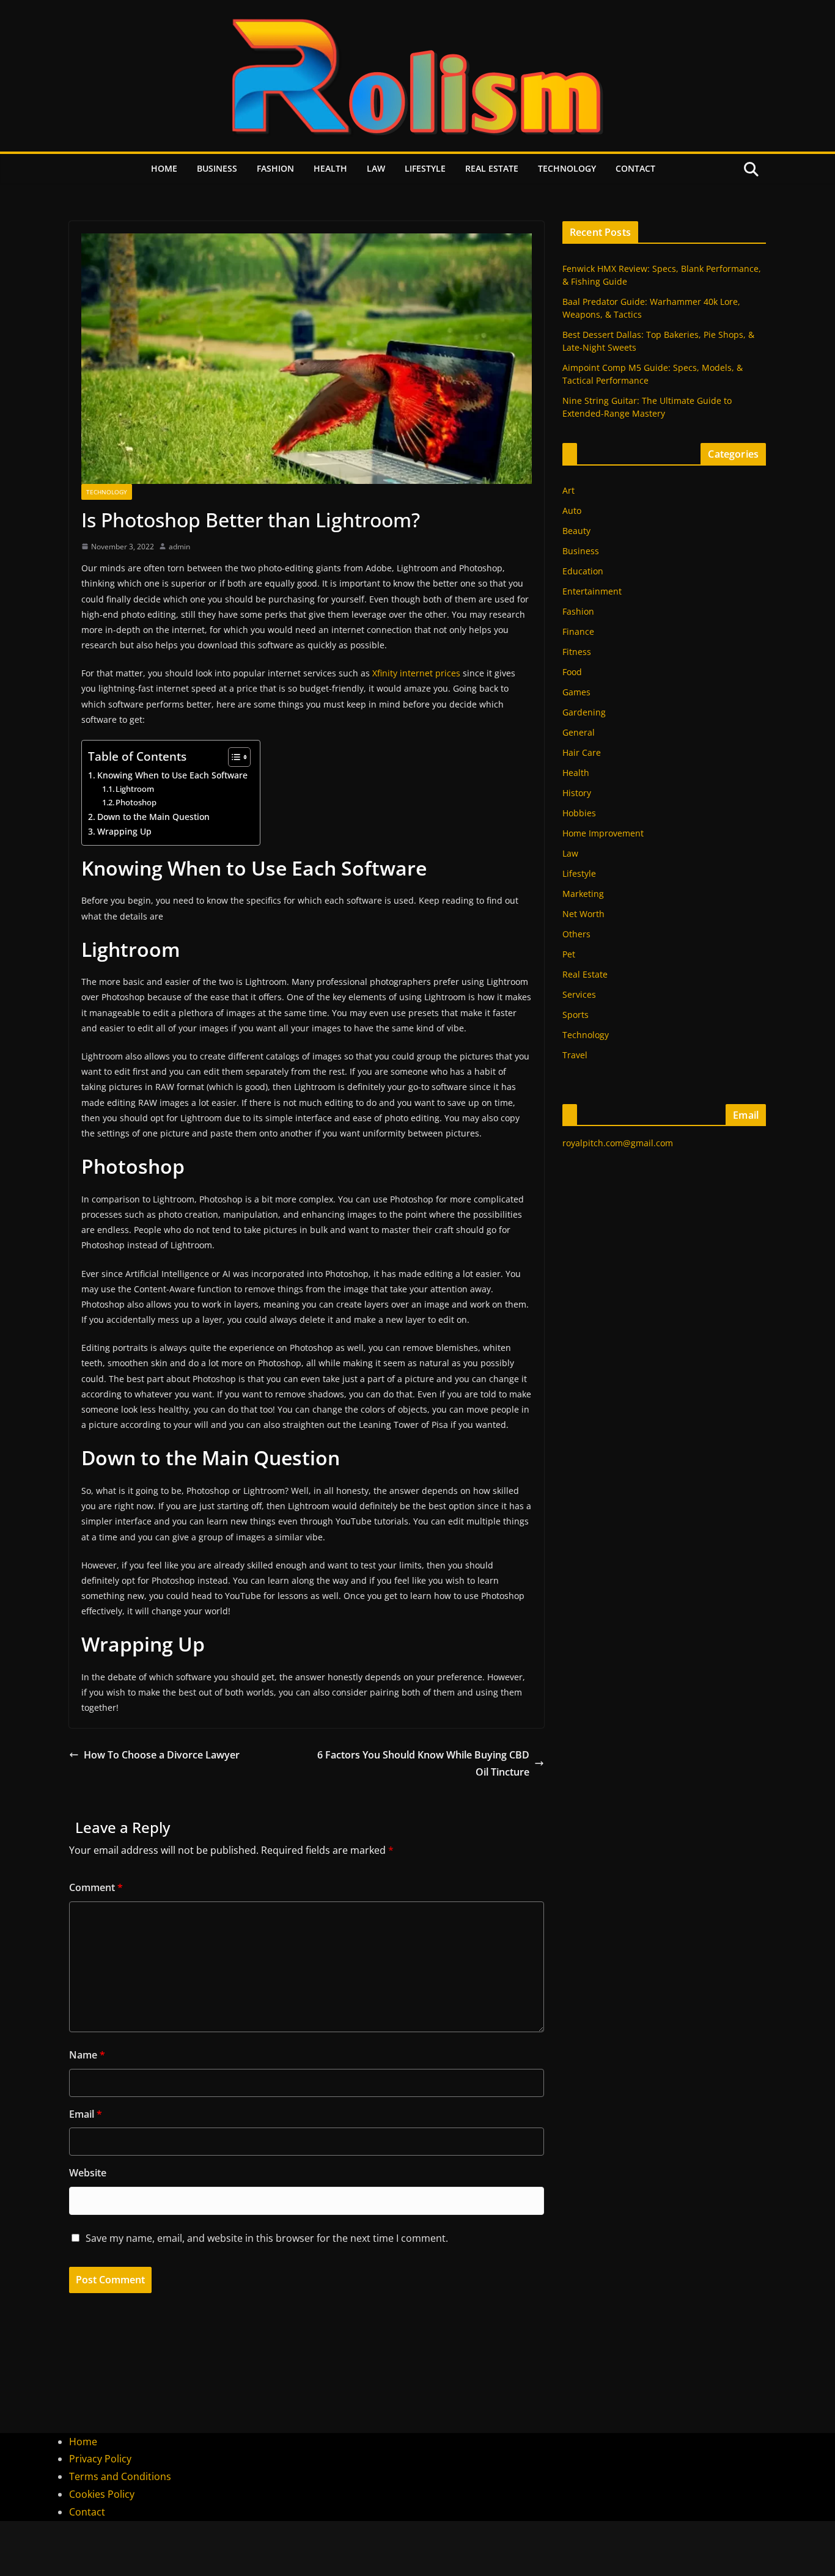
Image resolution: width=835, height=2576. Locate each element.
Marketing (583, 894)
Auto (572, 510)
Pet (569, 954)
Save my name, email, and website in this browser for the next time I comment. (267, 2238)
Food (572, 672)
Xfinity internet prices (416, 673)
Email (86, 2114)
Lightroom (135, 789)
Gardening (584, 712)
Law (376, 168)
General (579, 732)
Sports (576, 1015)
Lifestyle (425, 168)
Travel (575, 1055)
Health (330, 168)
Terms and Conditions (120, 2476)
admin (179, 547)
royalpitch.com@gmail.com (618, 1143)
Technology (567, 168)
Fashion (275, 168)
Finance (578, 631)
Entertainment (592, 591)
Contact (635, 168)
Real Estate (492, 168)
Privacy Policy (100, 2459)
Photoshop (136, 802)
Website (88, 2173)
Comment (96, 1887)
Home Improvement (603, 833)
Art (568, 490)
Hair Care (582, 752)
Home (164, 168)
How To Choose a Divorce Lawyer (162, 1755)
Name (87, 2055)
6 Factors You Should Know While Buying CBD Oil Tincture (423, 1764)
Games (576, 692)
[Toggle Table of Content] (233, 757)
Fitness (577, 652)
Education (583, 571)
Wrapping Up (124, 831)
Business (217, 168)
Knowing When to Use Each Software (172, 775)
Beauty (576, 531)
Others (576, 934)
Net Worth (583, 914)
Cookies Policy (102, 2494)
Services (579, 994)
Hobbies (579, 813)
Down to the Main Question (153, 817)
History (577, 793)
